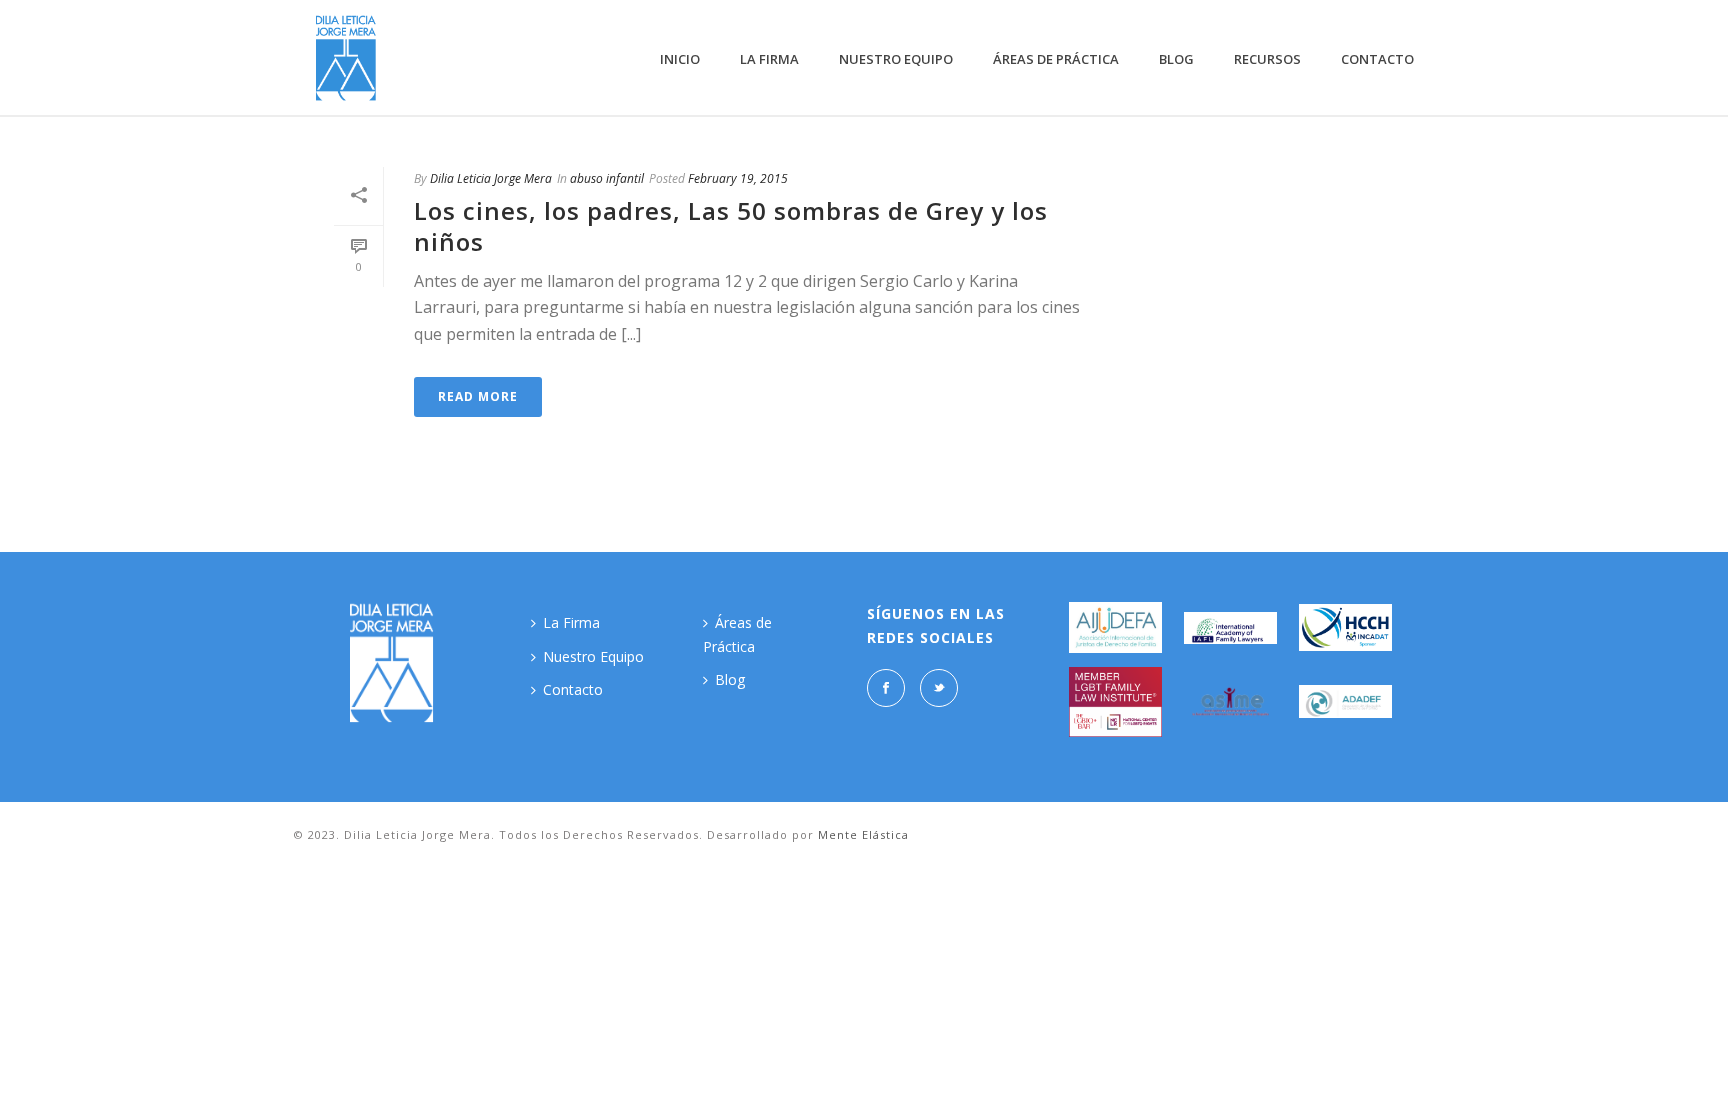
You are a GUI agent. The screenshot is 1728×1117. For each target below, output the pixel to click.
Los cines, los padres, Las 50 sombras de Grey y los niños (731, 226)
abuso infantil (607, 178)
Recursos (1267, 59)
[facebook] (886, 688)
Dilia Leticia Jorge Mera (491, 178)
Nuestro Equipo (896, 59)
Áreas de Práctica (1056, 59)
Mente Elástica (863, 834)
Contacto (1377, 59)
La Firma (769, 59)
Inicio (680, 59)
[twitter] (939, 688)
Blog (1176, 59)
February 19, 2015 (738, 178)
